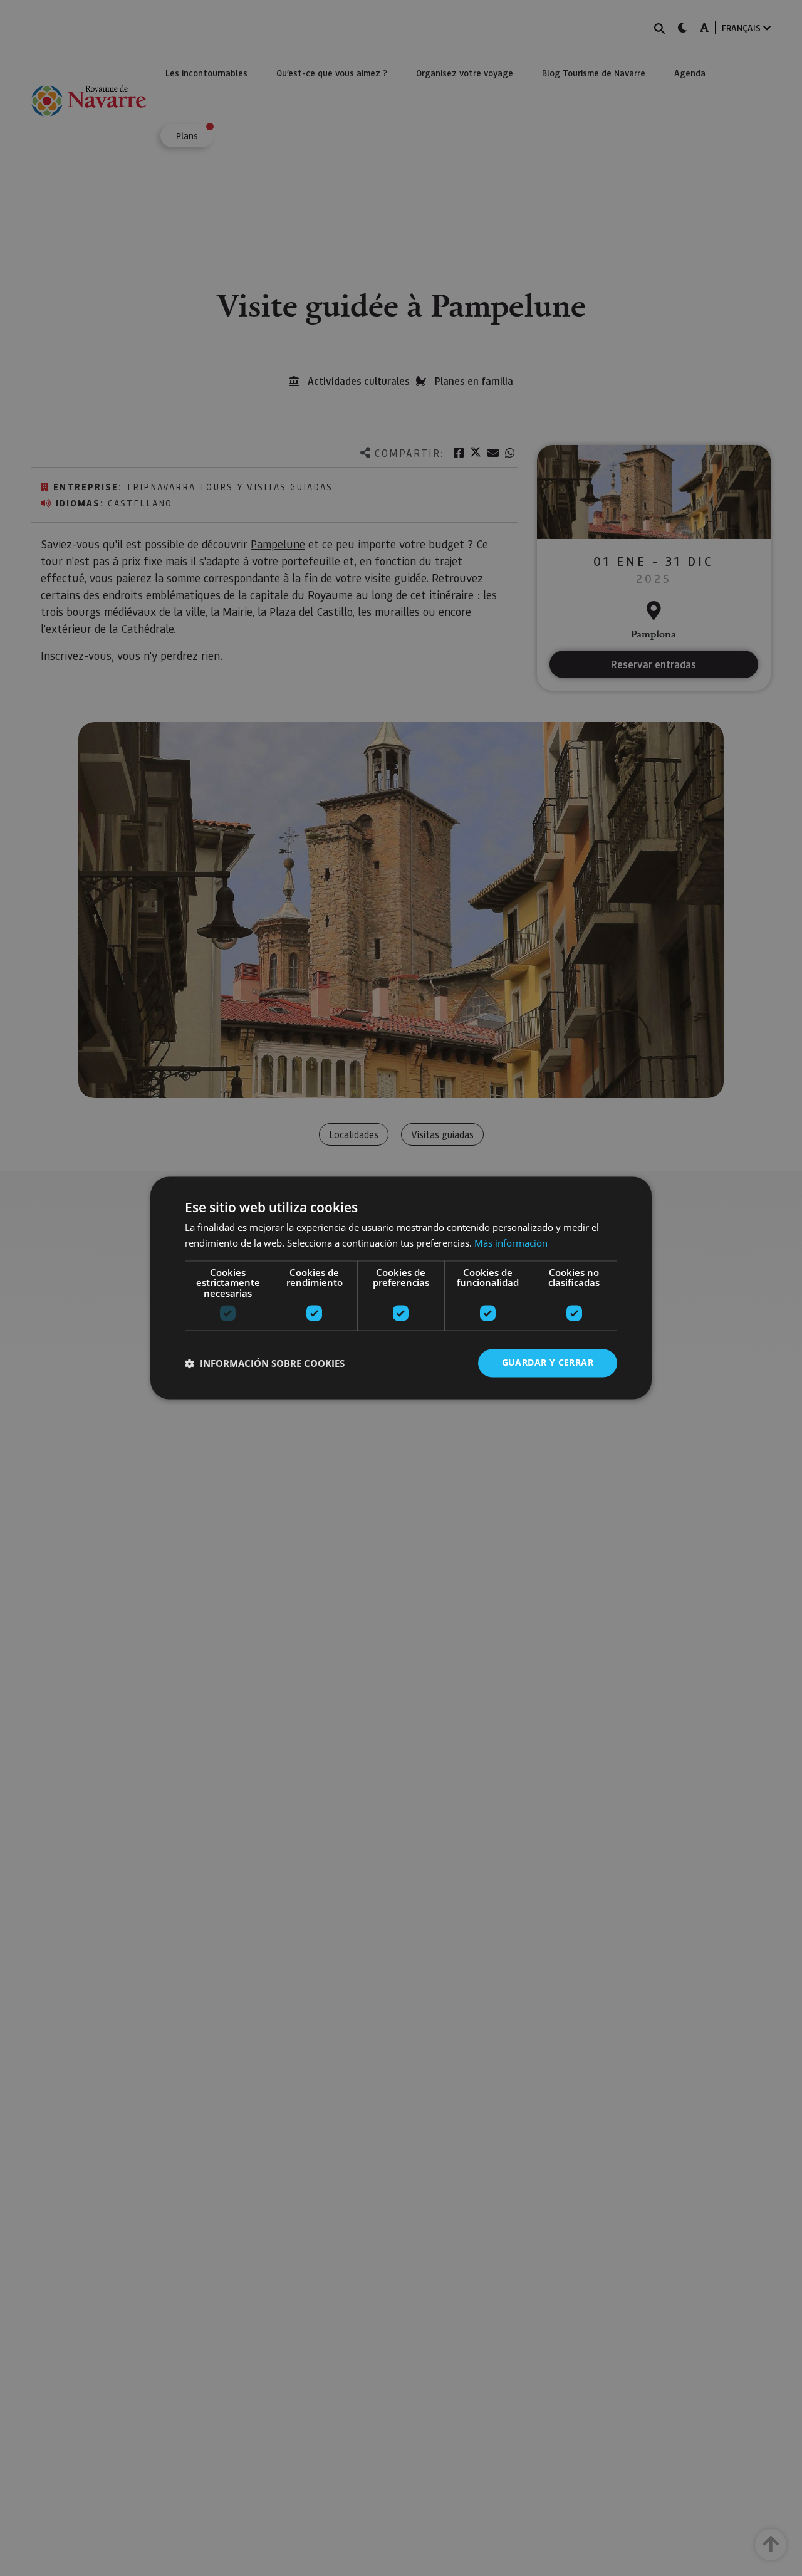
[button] (265, 1363)
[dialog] (401, 1288)
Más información (511, 1243)
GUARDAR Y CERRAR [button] (548, 1363)
